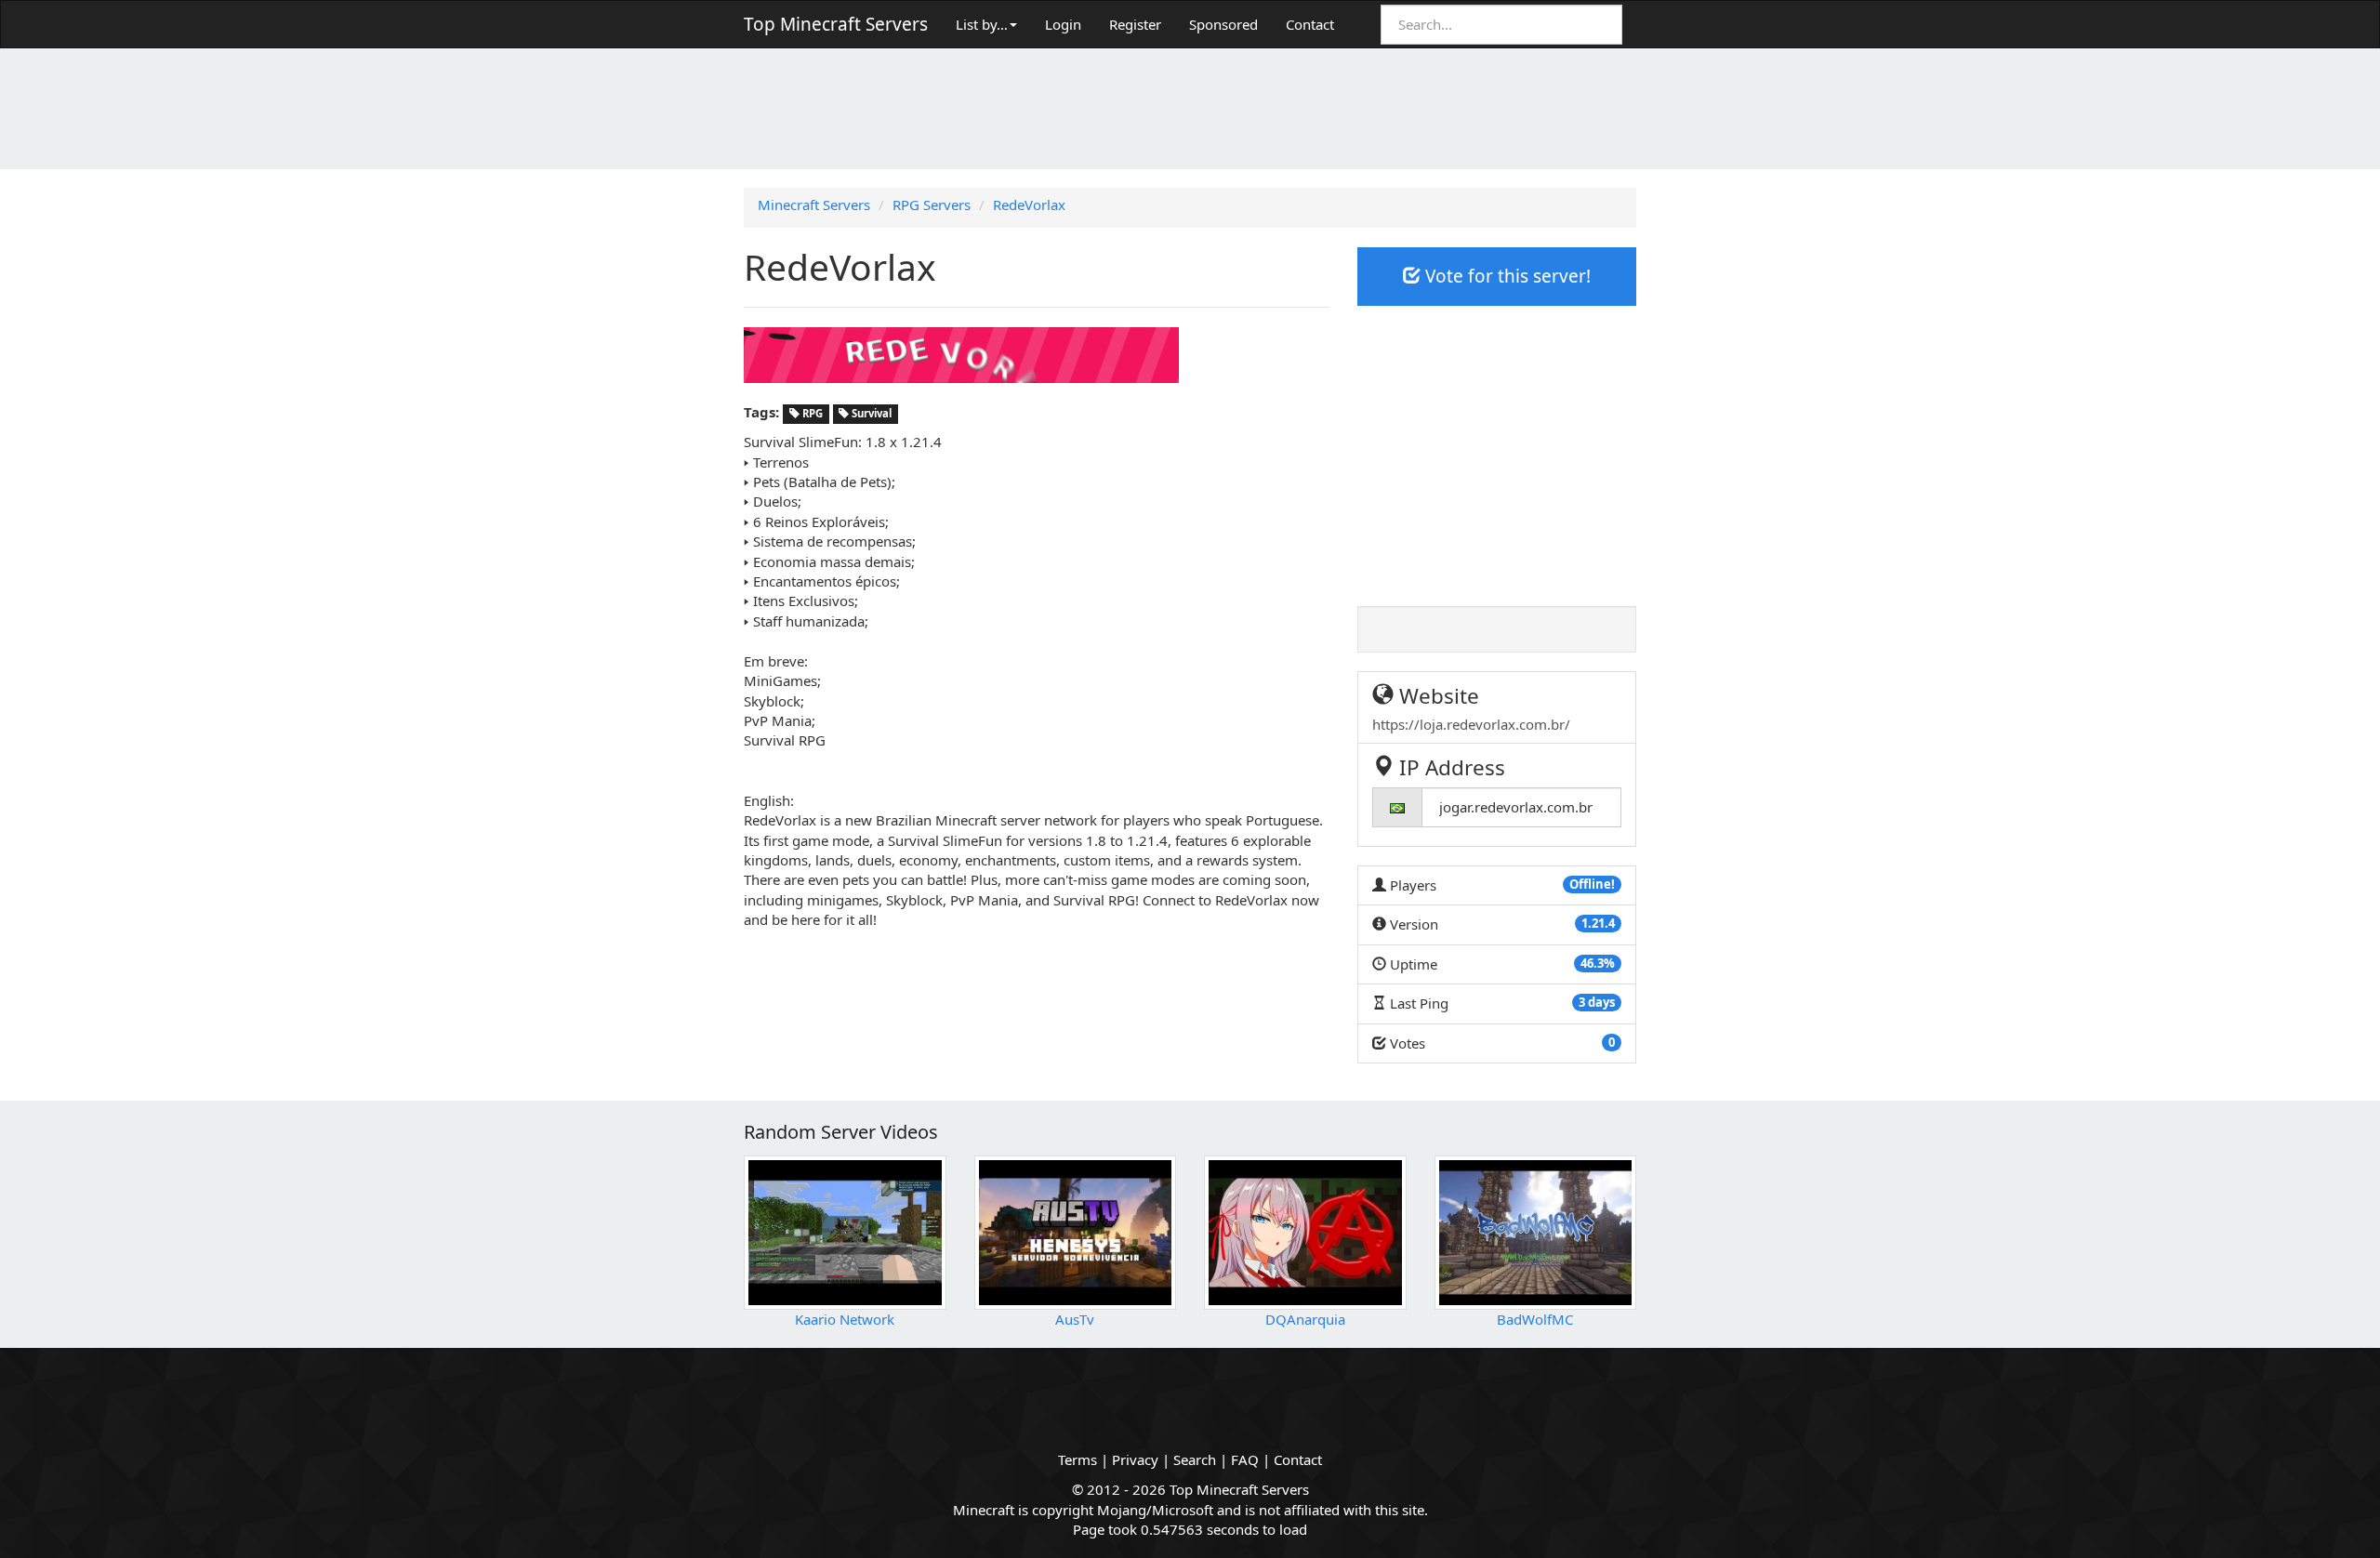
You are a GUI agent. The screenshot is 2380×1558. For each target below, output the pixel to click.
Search (1195, 1459)
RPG (811, 413)
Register (1135, 24)
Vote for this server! (1506, 276)
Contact (1310, 24)
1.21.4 (1598, 923)
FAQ (1245, 1459)
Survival (870, 413)
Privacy (1135, 1459)
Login (1063, 24)
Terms (1078, 1459)
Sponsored (1223, 24)
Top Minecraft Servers (836, 24)
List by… (982, 24)
